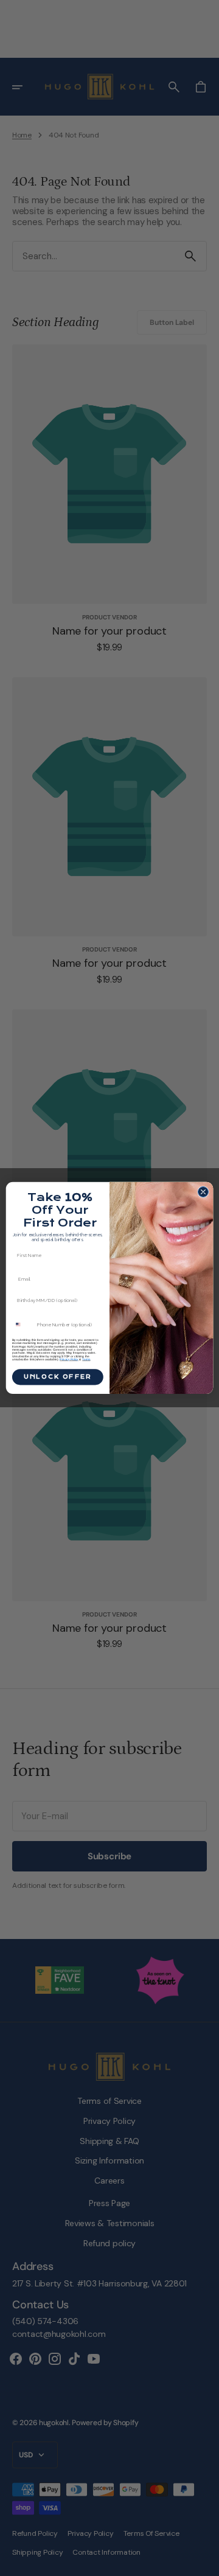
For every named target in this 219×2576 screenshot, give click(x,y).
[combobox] (23, 1325)
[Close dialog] (203, 1192)
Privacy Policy (69, 1359)
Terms (86, 1359)
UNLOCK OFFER (58, 1377)
